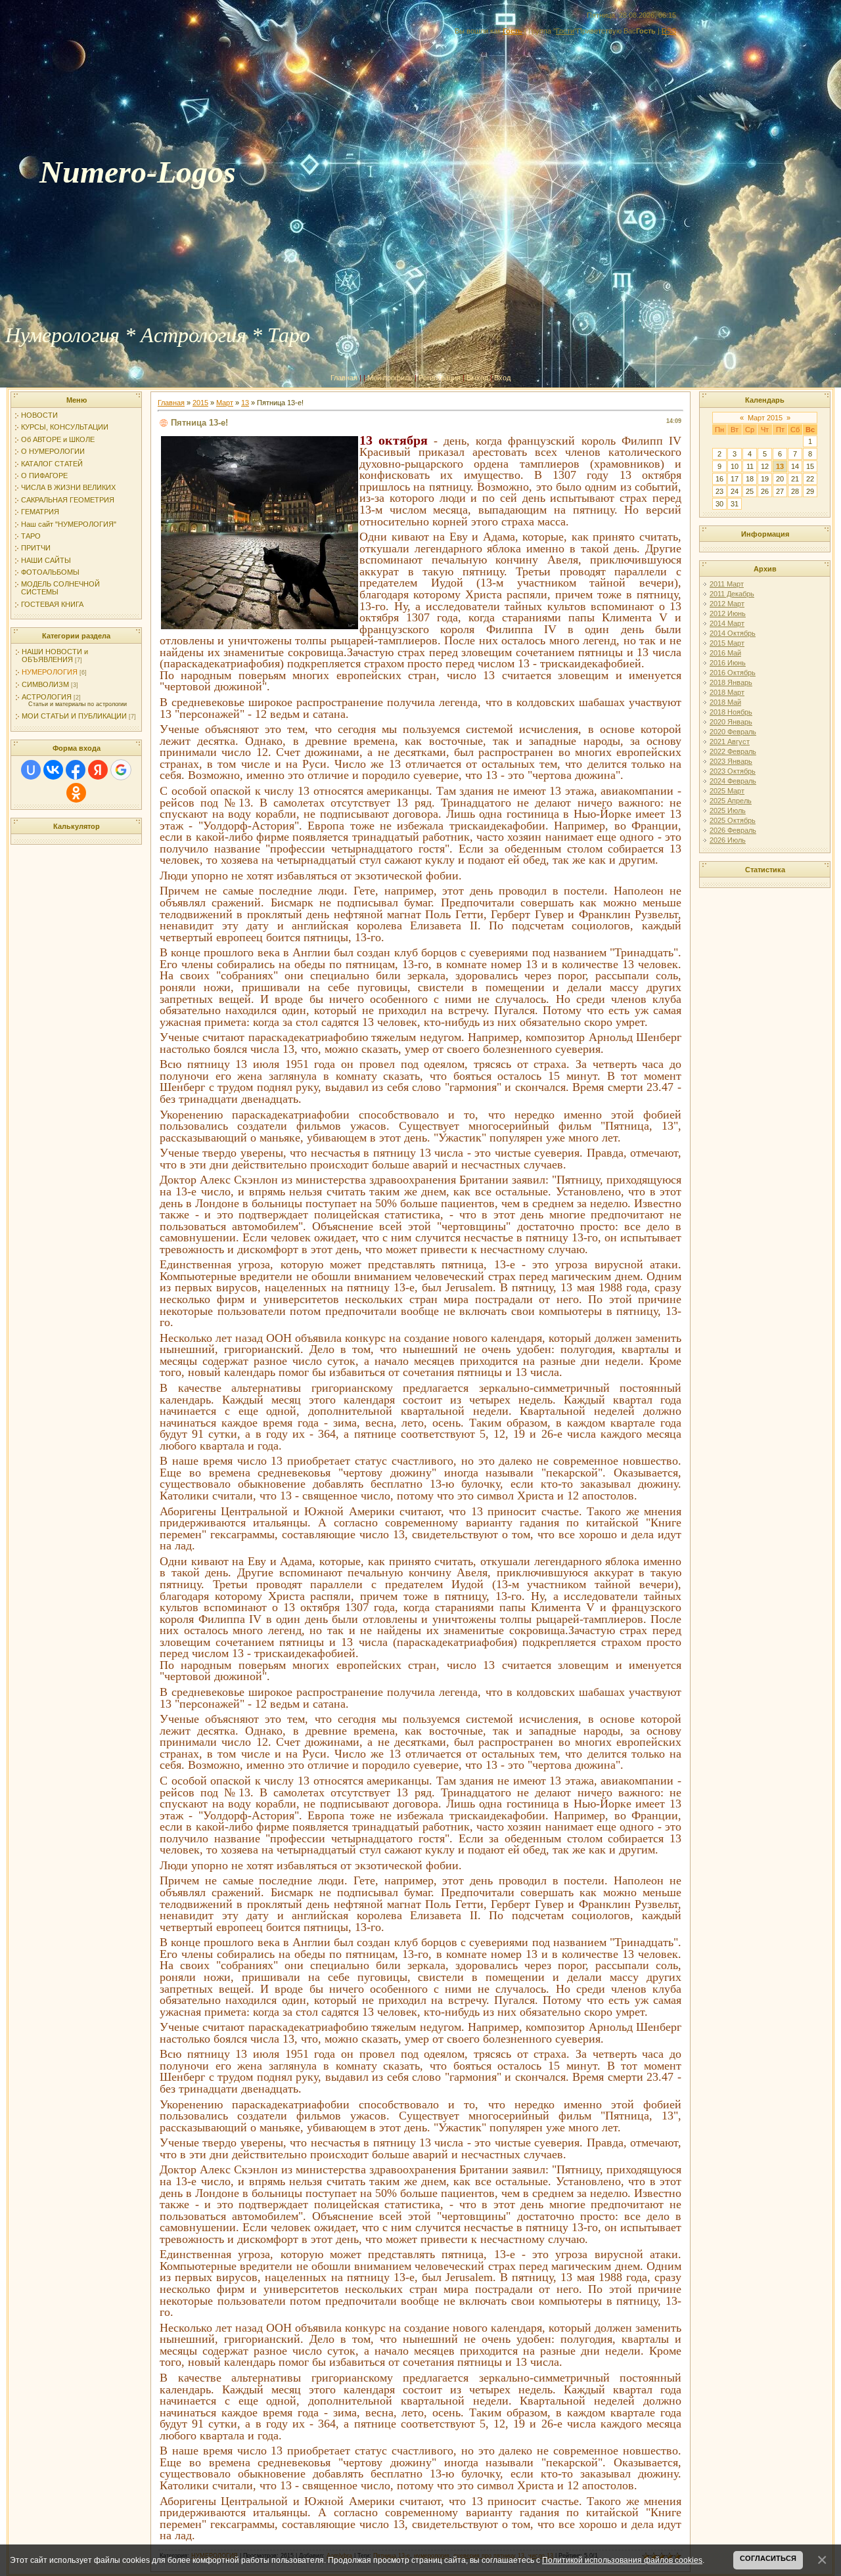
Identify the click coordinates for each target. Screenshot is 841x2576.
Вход (502, 378)
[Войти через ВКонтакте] (53, 770)
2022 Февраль (733, 751)
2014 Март (727, 623)
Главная (344, 378)
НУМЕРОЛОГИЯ (50, 672)
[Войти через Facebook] (76, 770)
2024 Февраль (733, 781)
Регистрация (440, 378)
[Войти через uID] (31, 770)
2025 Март (727, 791)
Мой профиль (390, 378)
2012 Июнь (728, 613)
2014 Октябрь (733, 633)
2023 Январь (731, 761)
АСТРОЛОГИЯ (47, 697)
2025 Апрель (731, 801)
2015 (200, 403)
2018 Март (727, 692)
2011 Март (727, 584)
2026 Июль (728, 840)
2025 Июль (728, 811)
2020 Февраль (733, 732)
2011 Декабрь (732, 594)
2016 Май (725, 653)
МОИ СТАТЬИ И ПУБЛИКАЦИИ (74, 716)
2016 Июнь (728, 663)
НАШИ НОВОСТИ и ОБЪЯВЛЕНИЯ (55, 655)
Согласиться (768, 2558)
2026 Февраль (733, 830)
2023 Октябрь (733, 771)
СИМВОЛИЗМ (45, 684)
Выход (477, 378)
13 (245, 403)
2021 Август (730, 742)
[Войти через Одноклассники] (76, 793)
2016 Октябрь (733, 673)
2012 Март (727, 604)
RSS (669, 31)
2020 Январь (731, 722)
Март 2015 (765, 418)
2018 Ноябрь (731, 712)
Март (225, 403)
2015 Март (727, 643)
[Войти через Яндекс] (98, 770)
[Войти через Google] (121, 770)
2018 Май (725, 702)
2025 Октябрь (733, 820)
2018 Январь (731, 682)
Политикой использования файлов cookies (622, 2560)
